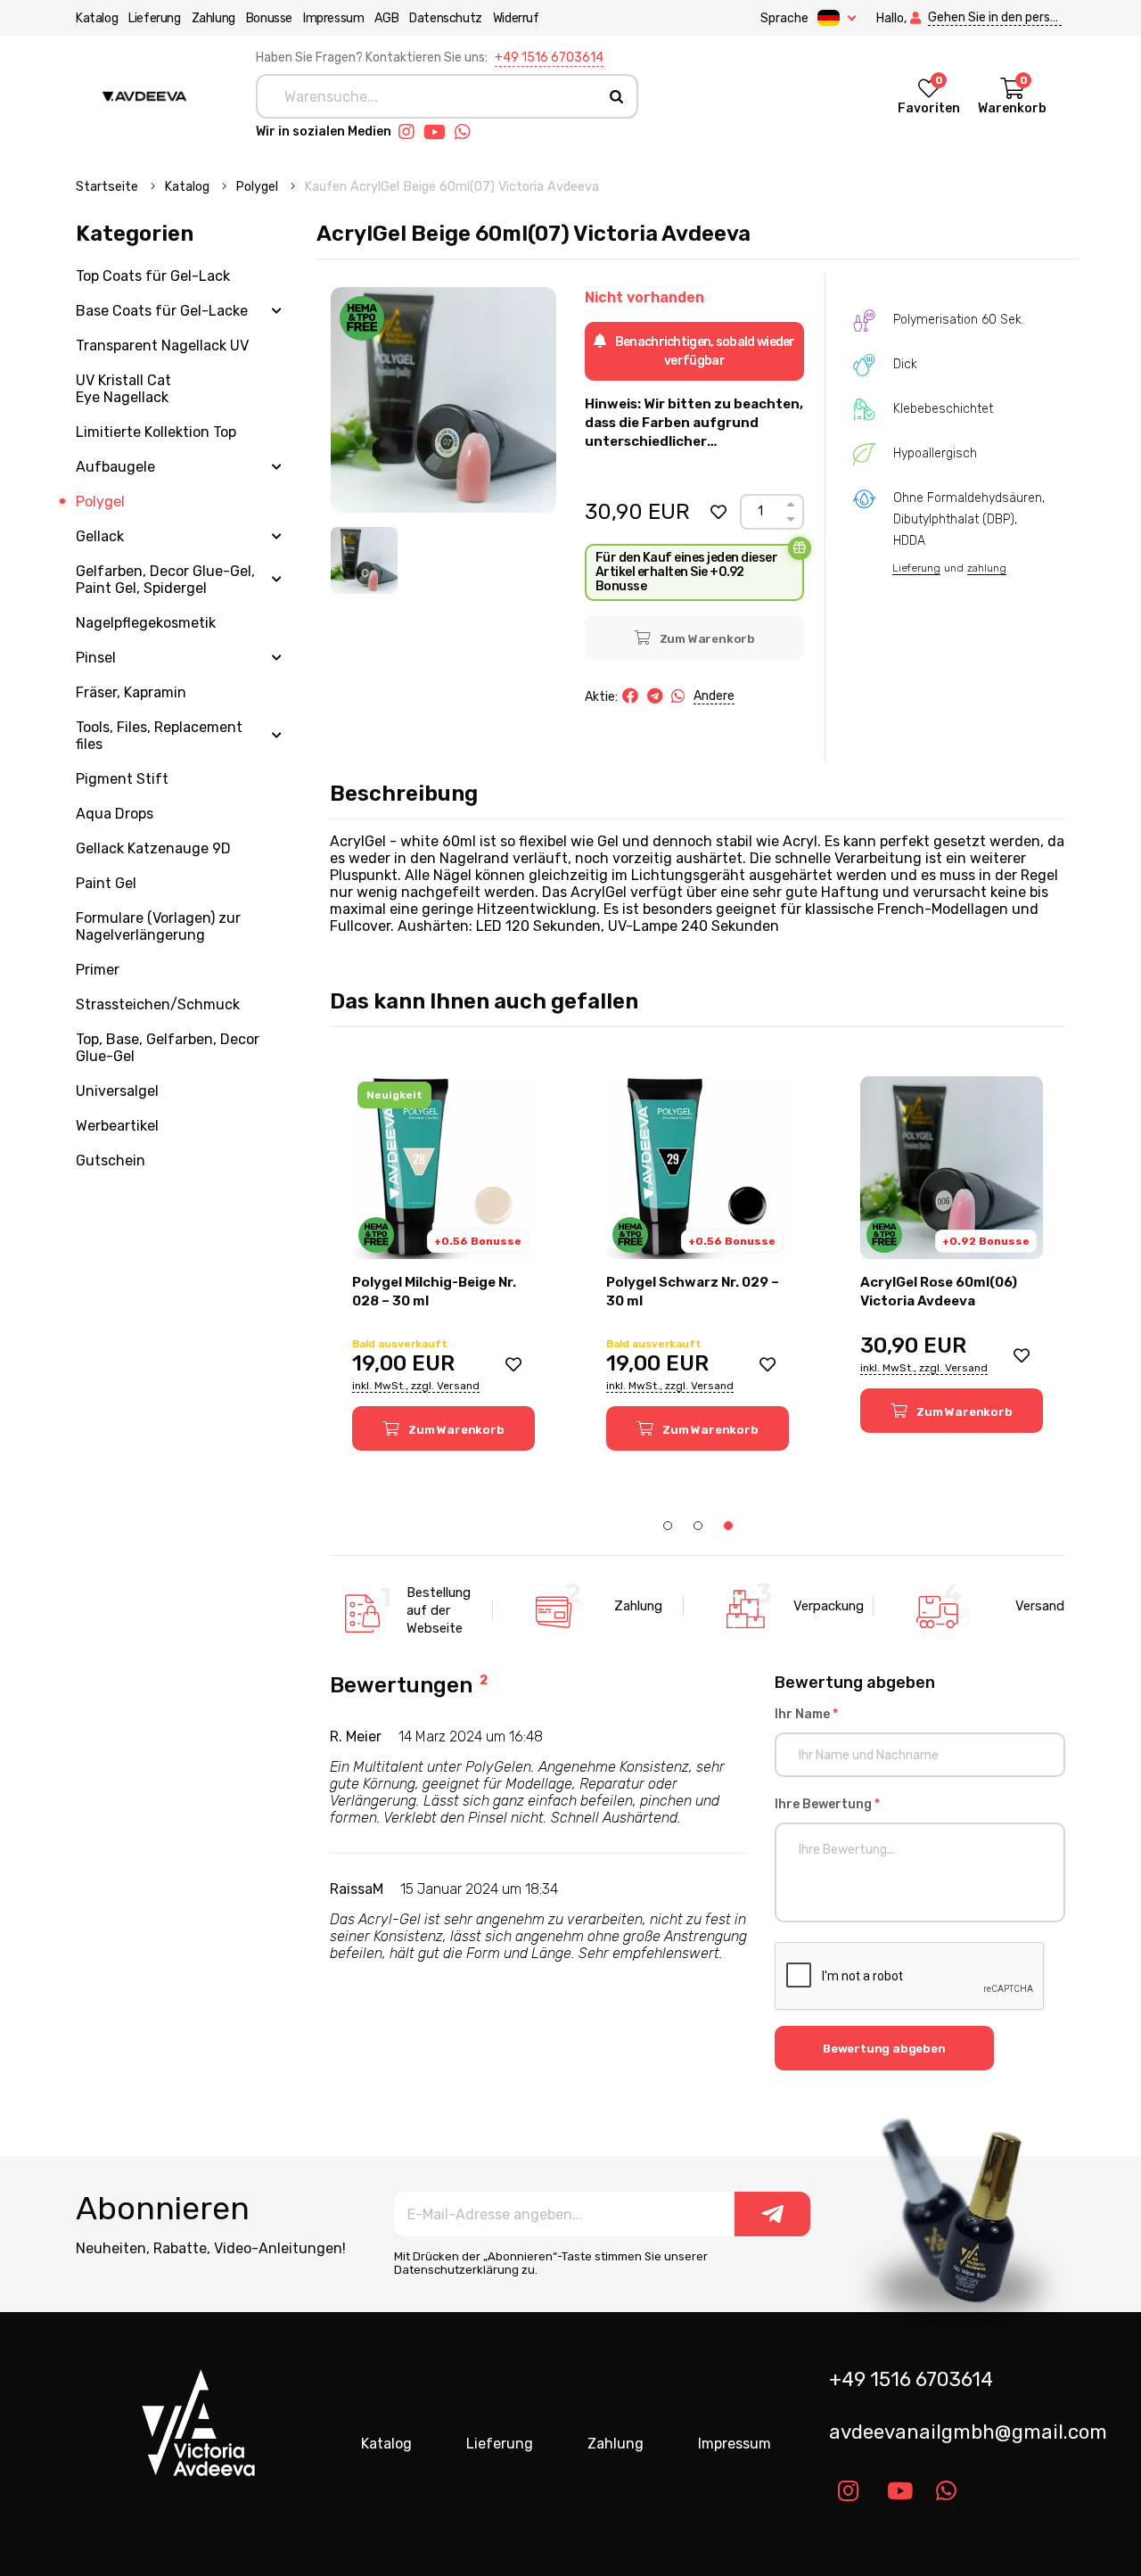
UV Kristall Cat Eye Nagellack (123, 389)
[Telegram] (655, 696)
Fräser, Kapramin (131, 692)
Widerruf (516, 18)
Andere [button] (714, 696)
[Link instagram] (411, 132)
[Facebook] (630, 696)
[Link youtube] (439, 132)
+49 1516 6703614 (549, 58)
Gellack (100, 536)
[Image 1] (364, 560)
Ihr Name (806, 1714)
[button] (718, 512)
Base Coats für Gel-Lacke (162, 311)
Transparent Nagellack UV (162, 346)
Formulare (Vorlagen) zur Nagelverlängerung (158, 926)
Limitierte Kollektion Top (156, 432)
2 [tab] (698, 1526)
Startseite (109, 187)
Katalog (97, 18)
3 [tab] (728, 1526)
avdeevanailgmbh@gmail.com (954, 2432)
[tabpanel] (443, 1263)
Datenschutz (446, 18)
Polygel (259, 187)
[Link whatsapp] (467, 132)
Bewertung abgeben (884, 2049)
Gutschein (111, 1160)
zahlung (987, 568)
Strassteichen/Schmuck (158, 1004)
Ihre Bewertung (827, 1804)
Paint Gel (106, 883)
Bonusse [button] (269, 18)
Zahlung (213, 18)
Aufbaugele (115, 467)
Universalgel (117, 1091)
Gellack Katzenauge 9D (153, 848)
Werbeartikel (117, 1126)
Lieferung (154, 18)
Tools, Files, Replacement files (159, 736)
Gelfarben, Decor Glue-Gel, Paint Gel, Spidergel (165, 580)
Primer (98, 970)
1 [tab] (668, 1526)
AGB (386, 18)
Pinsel (96, 658)
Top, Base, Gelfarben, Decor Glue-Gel (168, 1048)
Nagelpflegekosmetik (146, 623)
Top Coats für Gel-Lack (153, 276)
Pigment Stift (122, 779)
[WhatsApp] (678, 696)
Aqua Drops (115, 814)
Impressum (333, 18)
